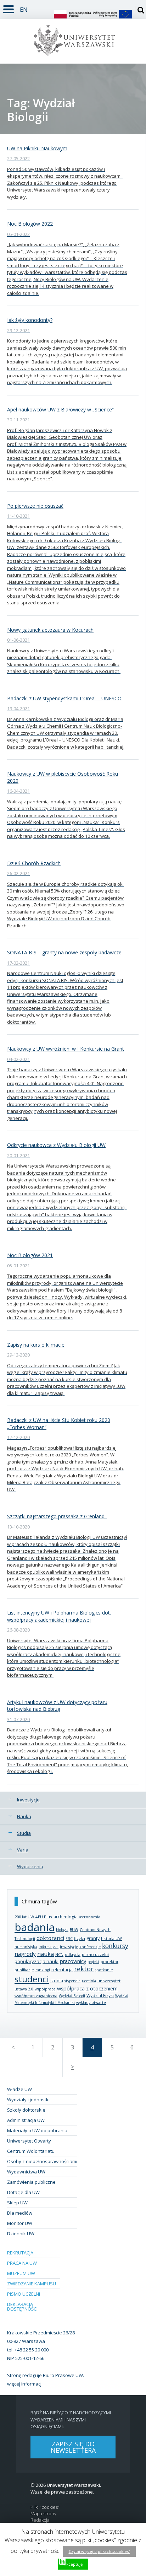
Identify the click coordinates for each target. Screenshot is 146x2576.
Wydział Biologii (72, 1996)
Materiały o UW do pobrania (37, 2130)
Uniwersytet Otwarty (29, 2141)
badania (35, 1927)
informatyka (49, 1947)
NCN (59, 1954)
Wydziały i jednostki (28, 2100)
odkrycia (73, 1955)
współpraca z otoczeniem (87, 1988)
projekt (93, 1962)
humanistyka (26, 1947)
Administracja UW (26, 2120)
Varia (23, 1850)
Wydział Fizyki (100, 1996)
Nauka (24, 1816)
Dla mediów (20, 2213)
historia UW (111, 1939)
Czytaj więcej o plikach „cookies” (99, 2551)
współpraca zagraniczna (36, 1996)
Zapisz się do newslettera (73, 2447)
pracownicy (73, 1961)
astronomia (90, 1917)
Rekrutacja (20, 2253)
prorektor (109, 1962)
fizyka (80, 1938)
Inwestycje (28, 1800)
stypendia (72, 1981)
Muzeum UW (21, 2273)
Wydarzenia (30, 1866)
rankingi (43, 1970)
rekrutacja (62, 1969)
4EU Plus (44, 1917)
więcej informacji (25, 2384)
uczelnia (89, 1981)
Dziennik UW (21, 2233)
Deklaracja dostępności (22, 2306)
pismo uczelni (95, 1954)
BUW (74, 1930)
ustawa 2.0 (24, 1989)
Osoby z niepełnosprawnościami (42, 2161)
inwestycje (69, 1947)
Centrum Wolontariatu (31, 2151)
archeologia (66, 1917)
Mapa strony (43, 2514)
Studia (24, 1833)
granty (93, 1938)
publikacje (24, 1970)
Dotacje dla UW (23, 2192)
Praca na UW (22, 2263)
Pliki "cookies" (45, 2507)
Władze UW (19, 2089)
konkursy (115, 1946)
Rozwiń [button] (9, 8)
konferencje (90, 1947)
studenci (32, 1979)
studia (57, 1981)
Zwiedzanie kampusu (32, 2284)
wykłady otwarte (91, 2002)
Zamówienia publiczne (31, 2182)
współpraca (45, 1989)
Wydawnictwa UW (26, 2172)
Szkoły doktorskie (26, 2110)
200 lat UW (24, 1917)
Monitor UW (20, 2223)
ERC (69, 1939)
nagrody (25, 1954)
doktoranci (50, 1938)
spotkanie (104, 1970)
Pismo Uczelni (24, 2294)
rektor (84, 1969)
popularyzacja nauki (36, 1961)
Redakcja (40, 2520)
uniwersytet (109, 1981)
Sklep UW (17, 2203)
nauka (46, 1954)
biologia (62, 1930)
